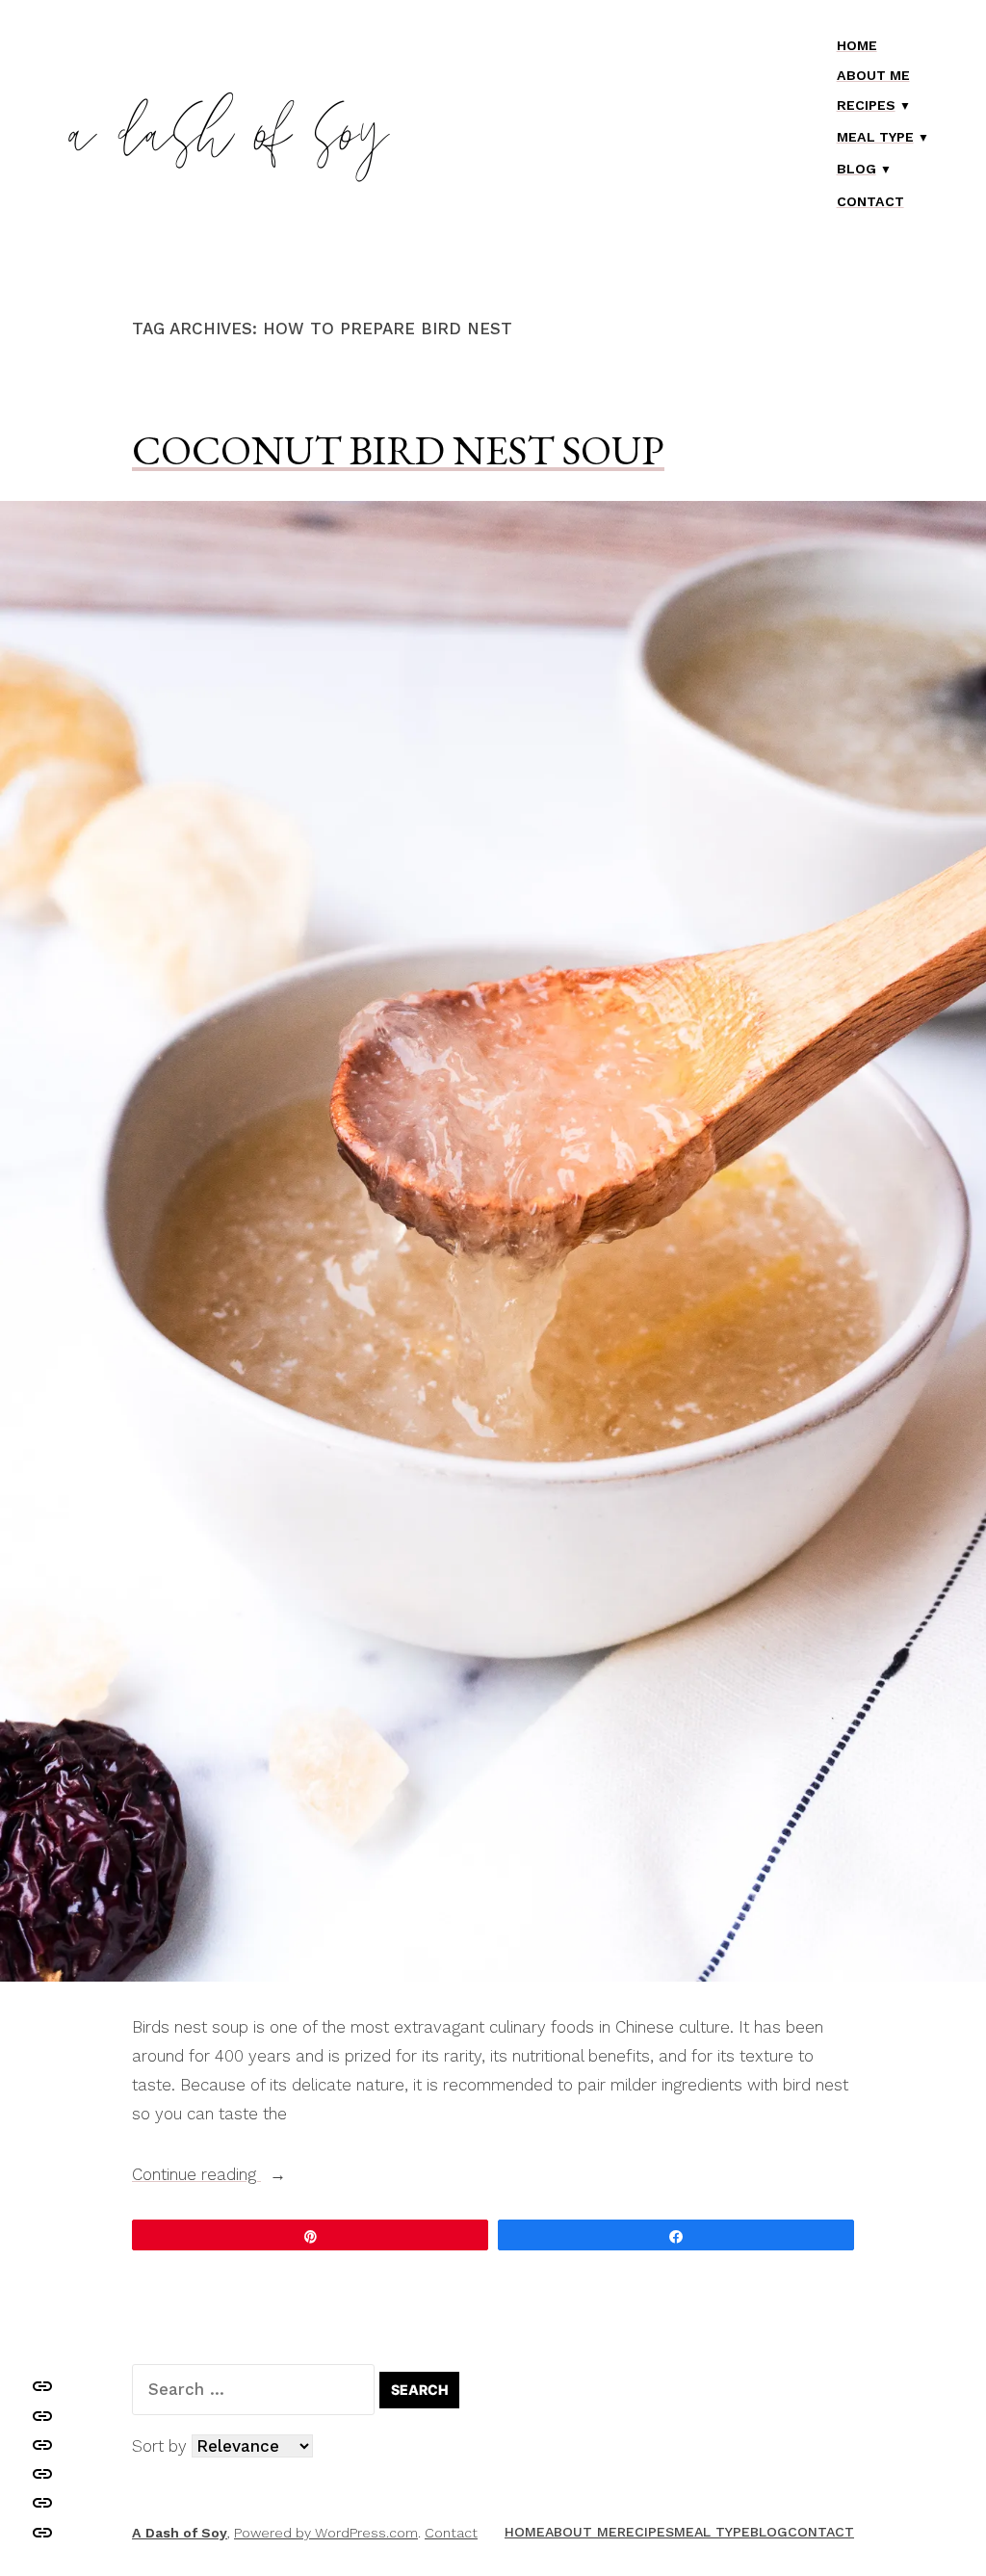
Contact (870, 201)
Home (857, 45)
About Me (873, 75)
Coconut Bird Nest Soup (398, 450)
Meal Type (875, 137)
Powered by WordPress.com (326, 2533)
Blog (856, 169)
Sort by (162, 2446)
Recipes (866, 105)
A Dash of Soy (180, 2533)
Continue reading (230, 2176)
